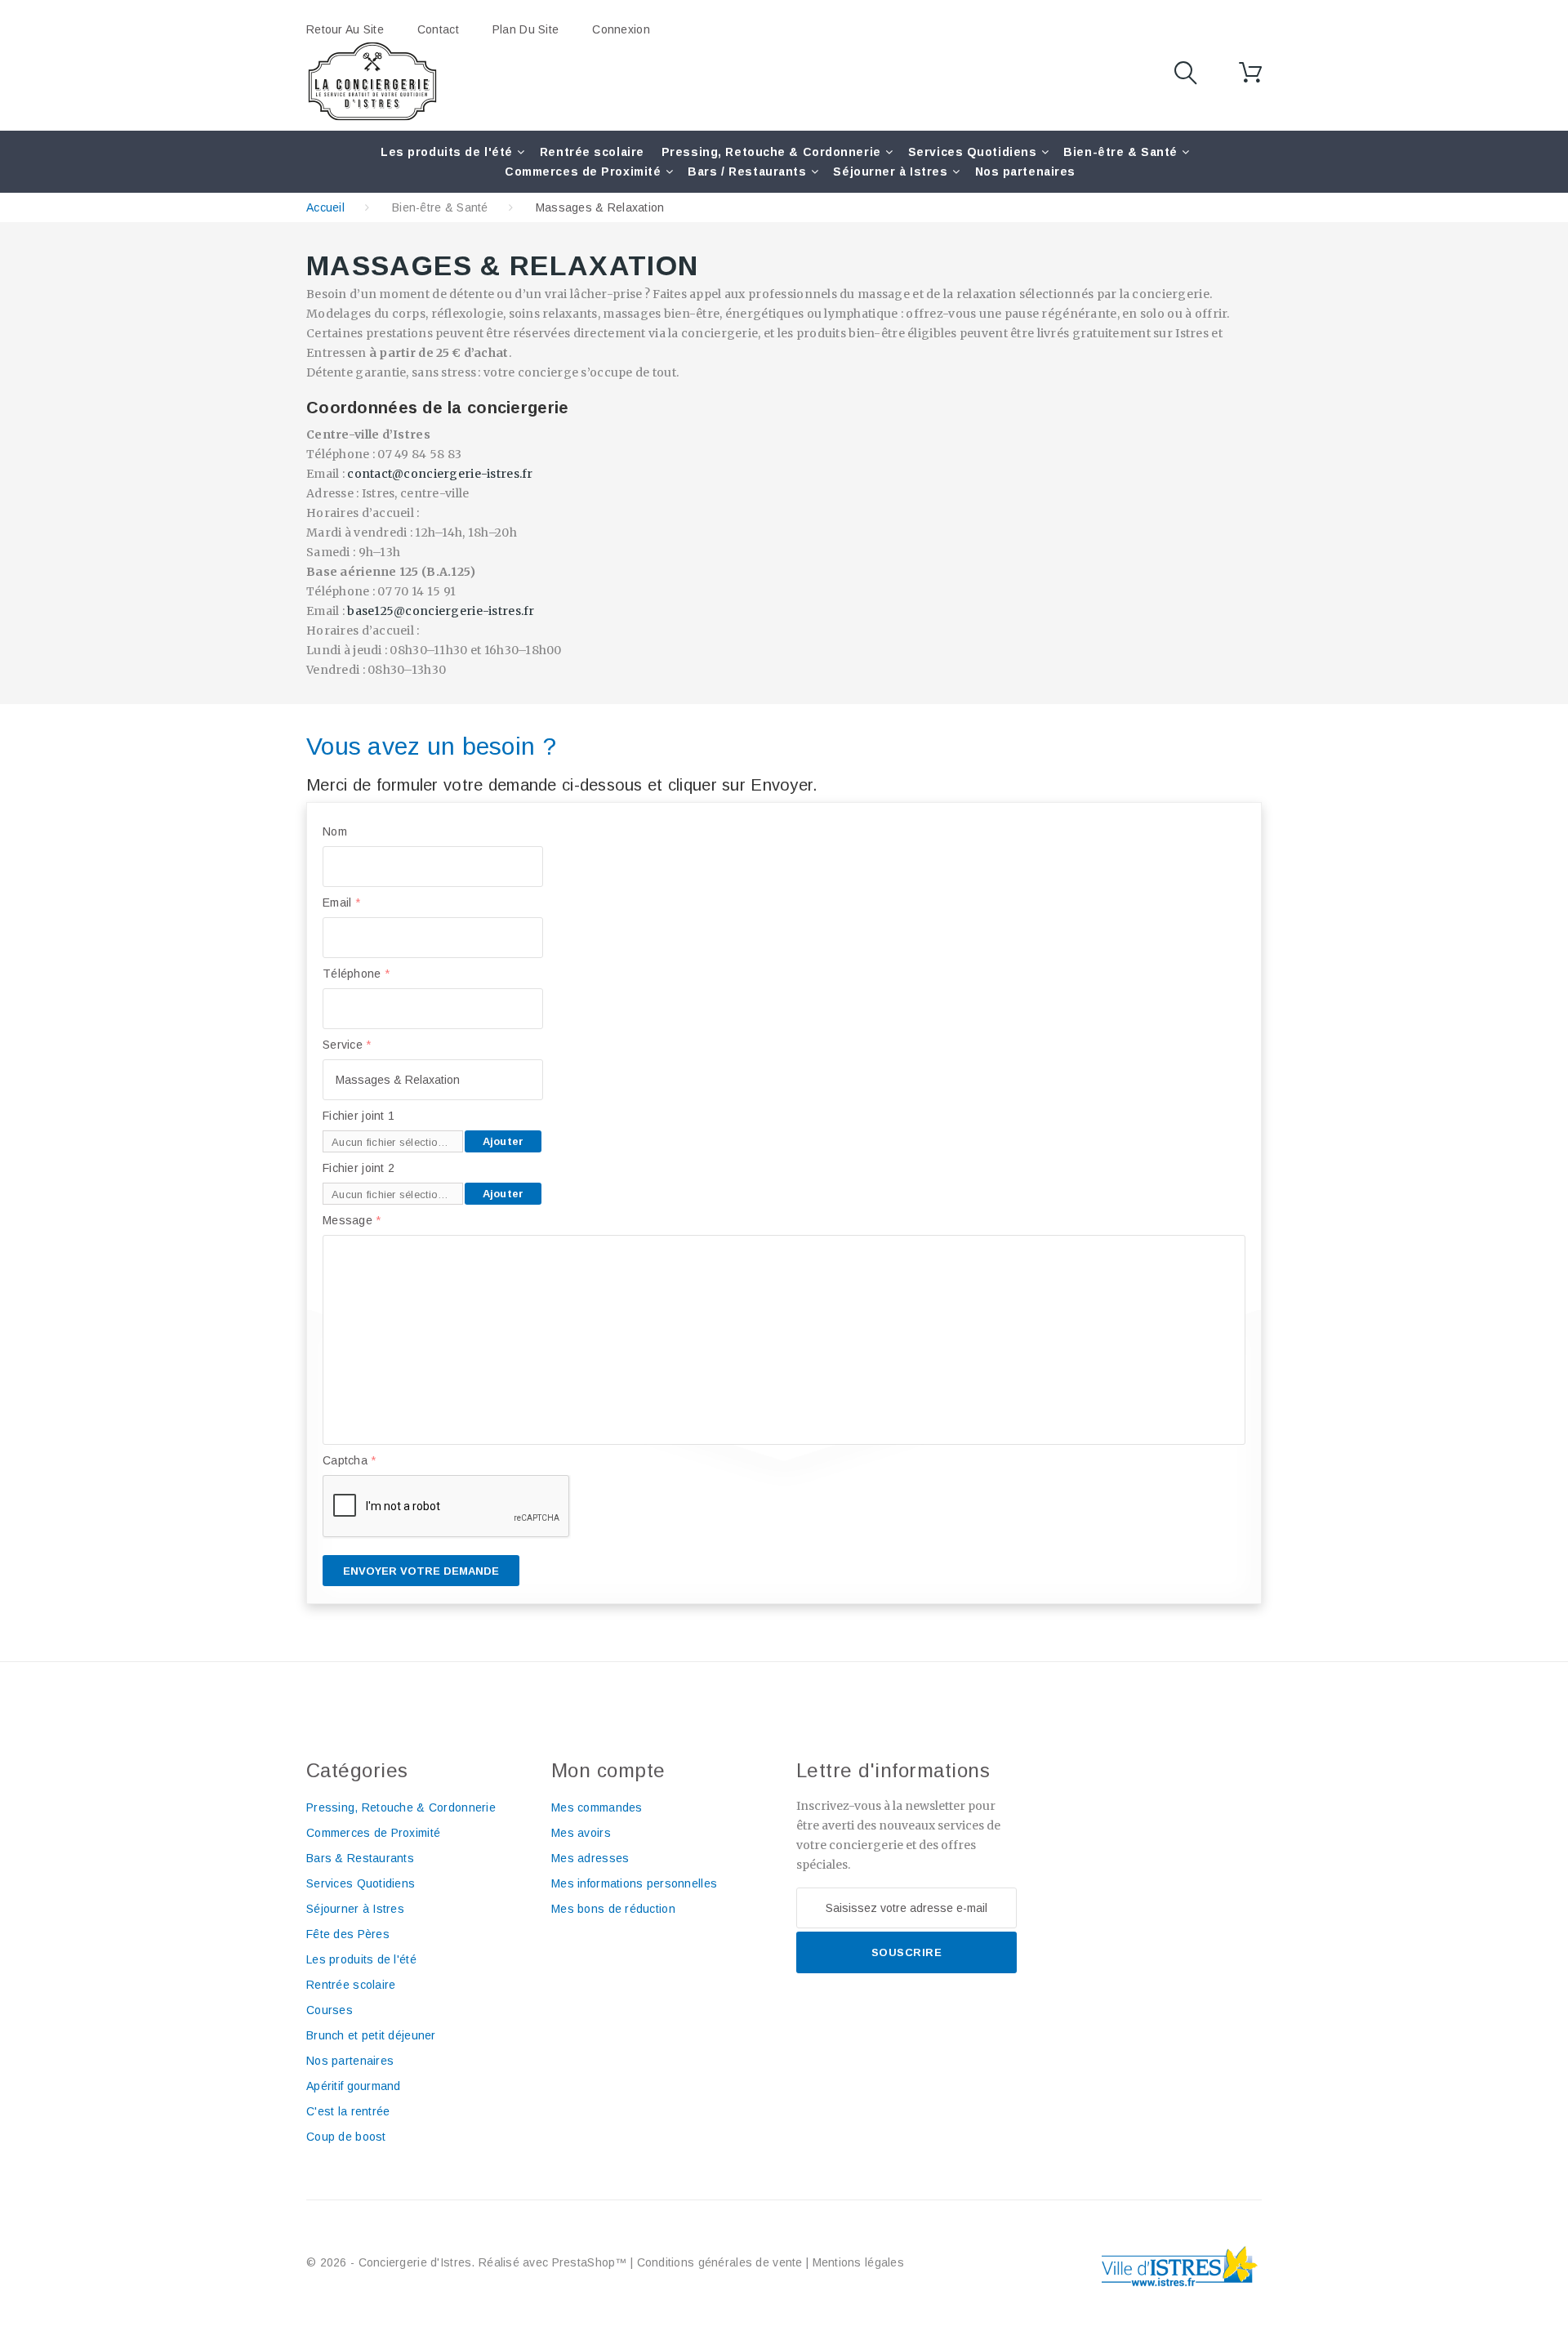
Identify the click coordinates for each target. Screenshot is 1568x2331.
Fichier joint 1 (359, 1116)
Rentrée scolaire (592, 152)
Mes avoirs (581, 1833)
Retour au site (345, 29)
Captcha (350, 1460)
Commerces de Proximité (583, 172)
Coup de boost (346, 2137)
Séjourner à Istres (890, 172)
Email (341, 903)
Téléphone (356, 974)
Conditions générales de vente (720, 2262)
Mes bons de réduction (613, 1909)
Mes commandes (597, 1807)
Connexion (621, 29)
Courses (330, 2010)
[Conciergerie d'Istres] (372, 82)
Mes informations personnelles (634, 1883)
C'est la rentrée (348, 2111)
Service (347, 1045)
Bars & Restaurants (360, 1858)
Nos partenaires (1025, 172)
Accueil (325, 207)
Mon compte (608, 1770)
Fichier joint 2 (359, 1168)
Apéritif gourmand (354, 2086)
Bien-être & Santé (1120, 152)
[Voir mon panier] (1250, 73)
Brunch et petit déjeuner (371, 2035)
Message (352, 1220)
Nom (335, 831)
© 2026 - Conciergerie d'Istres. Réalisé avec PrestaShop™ (468, 2262)
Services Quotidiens (973, 152)
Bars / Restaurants (747, 172)
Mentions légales (858, 2262)
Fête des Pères (348, 1934)
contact (438, 29)
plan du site (526, 29)
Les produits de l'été (447, 152)
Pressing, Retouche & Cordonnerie (771, 152)
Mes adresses (590, 1858)
